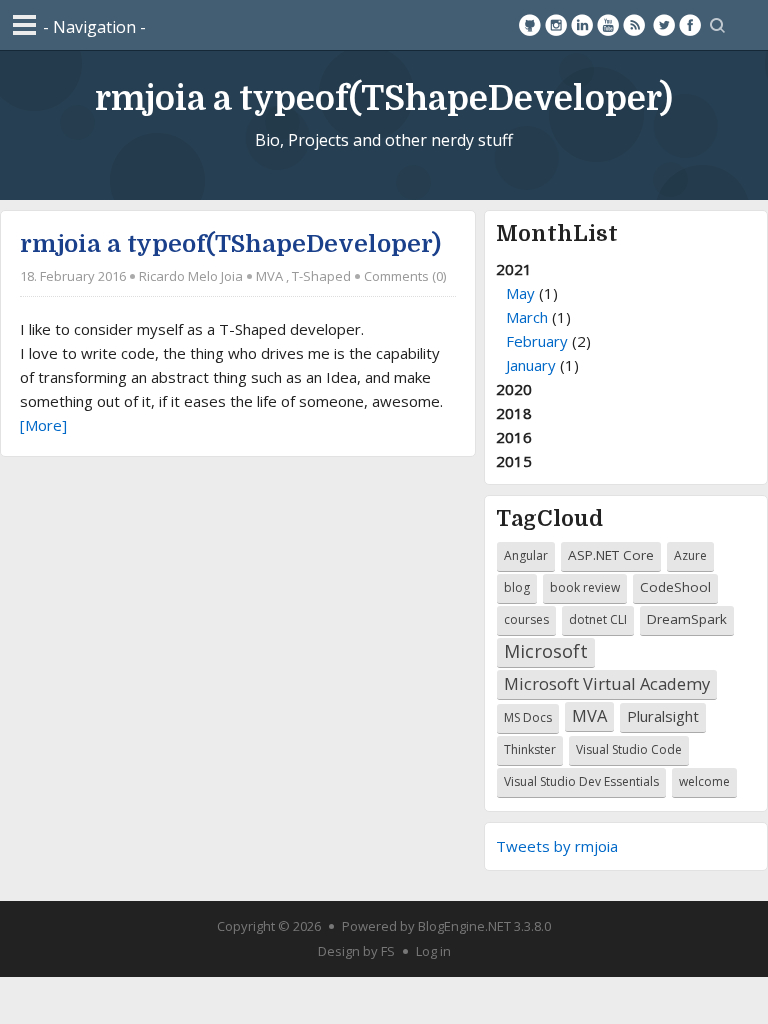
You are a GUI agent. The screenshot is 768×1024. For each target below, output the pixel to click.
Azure (690, 555)
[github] (530, 25)
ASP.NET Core (611, 555)
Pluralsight (663, 716)
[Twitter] (664, 25)
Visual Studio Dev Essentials (581, 781)
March (527, 317)
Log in (433, 951)
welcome (704, 781)
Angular (526, 555)
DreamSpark (687, 619)
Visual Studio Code (629, 749)
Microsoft (546, 651)
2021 (543, 317)
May (520, 293)
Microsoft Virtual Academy (607, 683)
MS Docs (528, 717)
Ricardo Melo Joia (191, 276)
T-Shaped (321, 276)
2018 (514, 413)
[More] (43, 425)
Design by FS (356, 951)
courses (526, 619)
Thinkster (530, 749)
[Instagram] (556, 25)
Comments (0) (405, 276)
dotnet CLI (598, 619)
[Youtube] (608, 25)
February (537, 341)
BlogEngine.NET (464, 926)
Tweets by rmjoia (557, 846)
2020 (514, 389)
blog (517, 587)
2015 (514, 461)
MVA (269, 276)
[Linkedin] (582, 25)
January (531, 365)
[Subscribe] (634, 25)
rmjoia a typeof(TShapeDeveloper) (384, 98)
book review (585, 587)
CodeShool (675, 587)
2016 (514, 437)
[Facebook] (690, 25)
